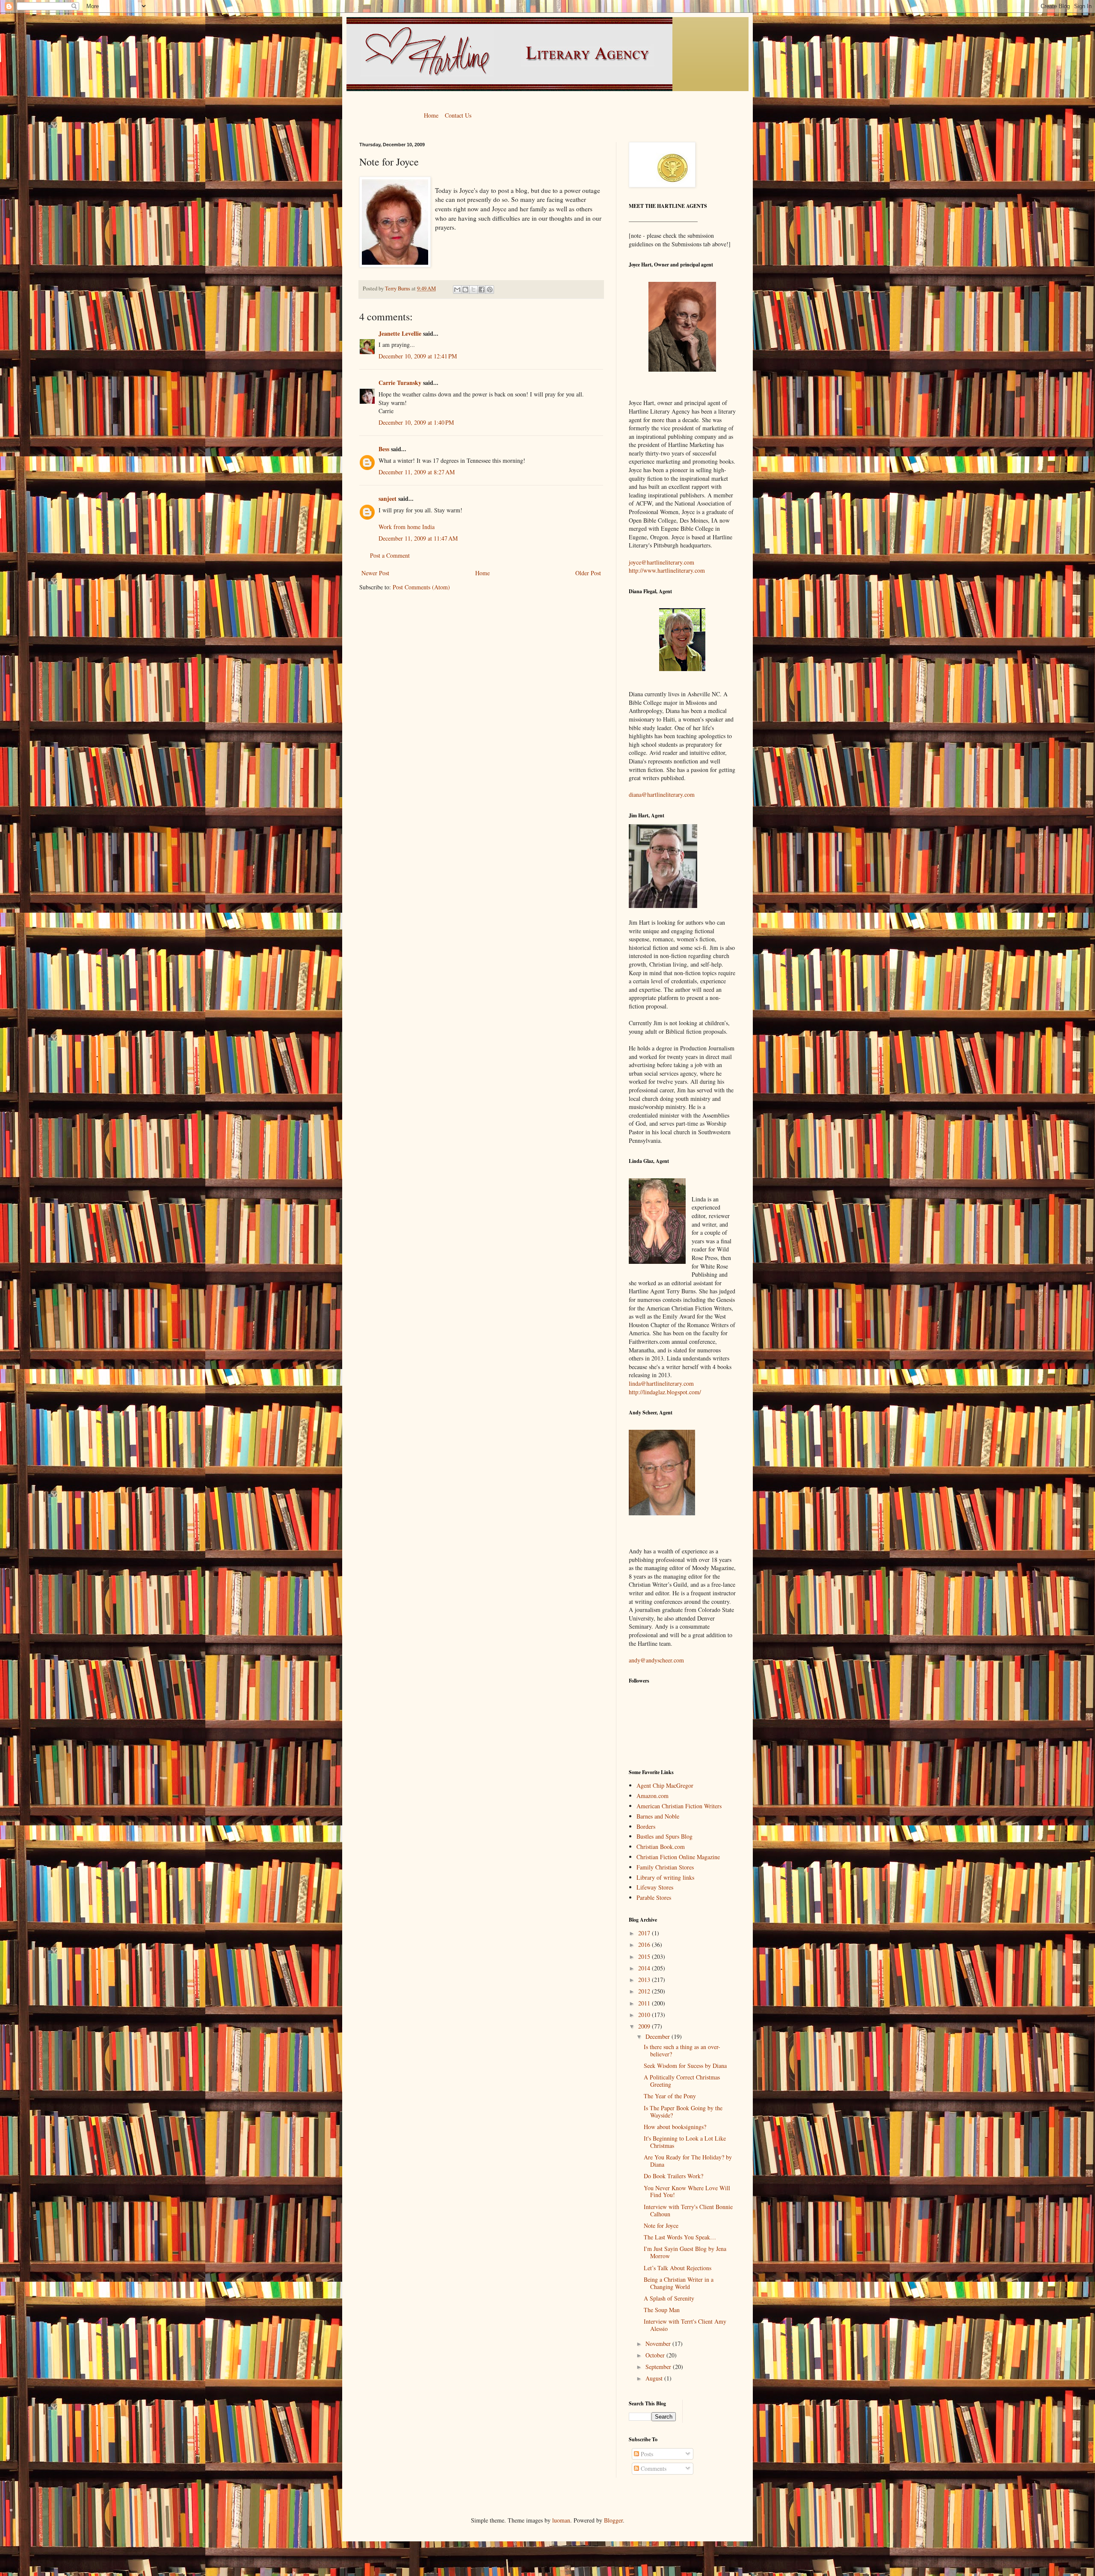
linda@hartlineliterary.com (661, 1383)
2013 (645, 1980)
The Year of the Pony (670, 2096)
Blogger (613, 2520)
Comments (653, 2468)
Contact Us (458, 115)
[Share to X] (474, 290)
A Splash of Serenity (669, 2298)
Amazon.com (653, 1796)
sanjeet (388, 498)
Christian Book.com (661, 1847)
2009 (645, 2026)
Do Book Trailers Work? (673, 2176)
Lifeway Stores (655, 1887)
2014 (645, 1968)
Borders (646, 1826)
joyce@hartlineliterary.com (661, 562)
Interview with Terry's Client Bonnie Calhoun (688, 2210)
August (655, 2378)
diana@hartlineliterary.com (662, 794)
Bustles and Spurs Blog (664, 1836)
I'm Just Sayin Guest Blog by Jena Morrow (685, 2252)
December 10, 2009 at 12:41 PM (418, 356)
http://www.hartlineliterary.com (667, 570)
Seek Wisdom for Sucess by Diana (685, 2066)
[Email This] (457, 290)
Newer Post (375, 573)
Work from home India (407, 527)
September (659, 2367)
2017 (645, 1933)
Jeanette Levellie (400, 333)
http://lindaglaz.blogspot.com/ (665, 1392)
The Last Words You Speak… (680, 2237)
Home (431, 115)
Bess (384, 449)
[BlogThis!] (465, 290)
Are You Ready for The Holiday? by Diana (688, 2161)
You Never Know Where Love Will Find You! (687, 2192)
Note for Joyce (661, 2226)
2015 (645, 1956)
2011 (645, 2003)
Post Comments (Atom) (421, 587)
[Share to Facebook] (482, 290)
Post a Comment (390, 555)
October (656, 2355)
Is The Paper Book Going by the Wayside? (683, 2112)
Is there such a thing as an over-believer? (682, 2050)
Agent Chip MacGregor (665, 1785)
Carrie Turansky (400, 383)
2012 (645, 1991)
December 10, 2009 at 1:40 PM (416, 422)
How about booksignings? (675, 2127)
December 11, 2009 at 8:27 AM (417, 472)
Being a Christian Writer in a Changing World (679, 2283)
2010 (645, 2015)
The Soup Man (662, 2310)
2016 (645, 1945)
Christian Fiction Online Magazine (678, 1857)
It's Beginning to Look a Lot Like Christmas (685, 2142)
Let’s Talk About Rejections (678, 2268)
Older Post (588, 573)
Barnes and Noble (658, 1816)
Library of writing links (665, 1877)
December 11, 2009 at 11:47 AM (418, 538)
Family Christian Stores (665, 1867)
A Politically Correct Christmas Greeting (682, 2081)
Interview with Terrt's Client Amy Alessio (685, 2325)
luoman (561, 2520)
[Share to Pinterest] (490, 290)
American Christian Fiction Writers (679, 1806)
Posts (646, 2454)
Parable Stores (654, 1897)
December (658, 2036)
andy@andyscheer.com (656, 1660)
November (659, 2344)
